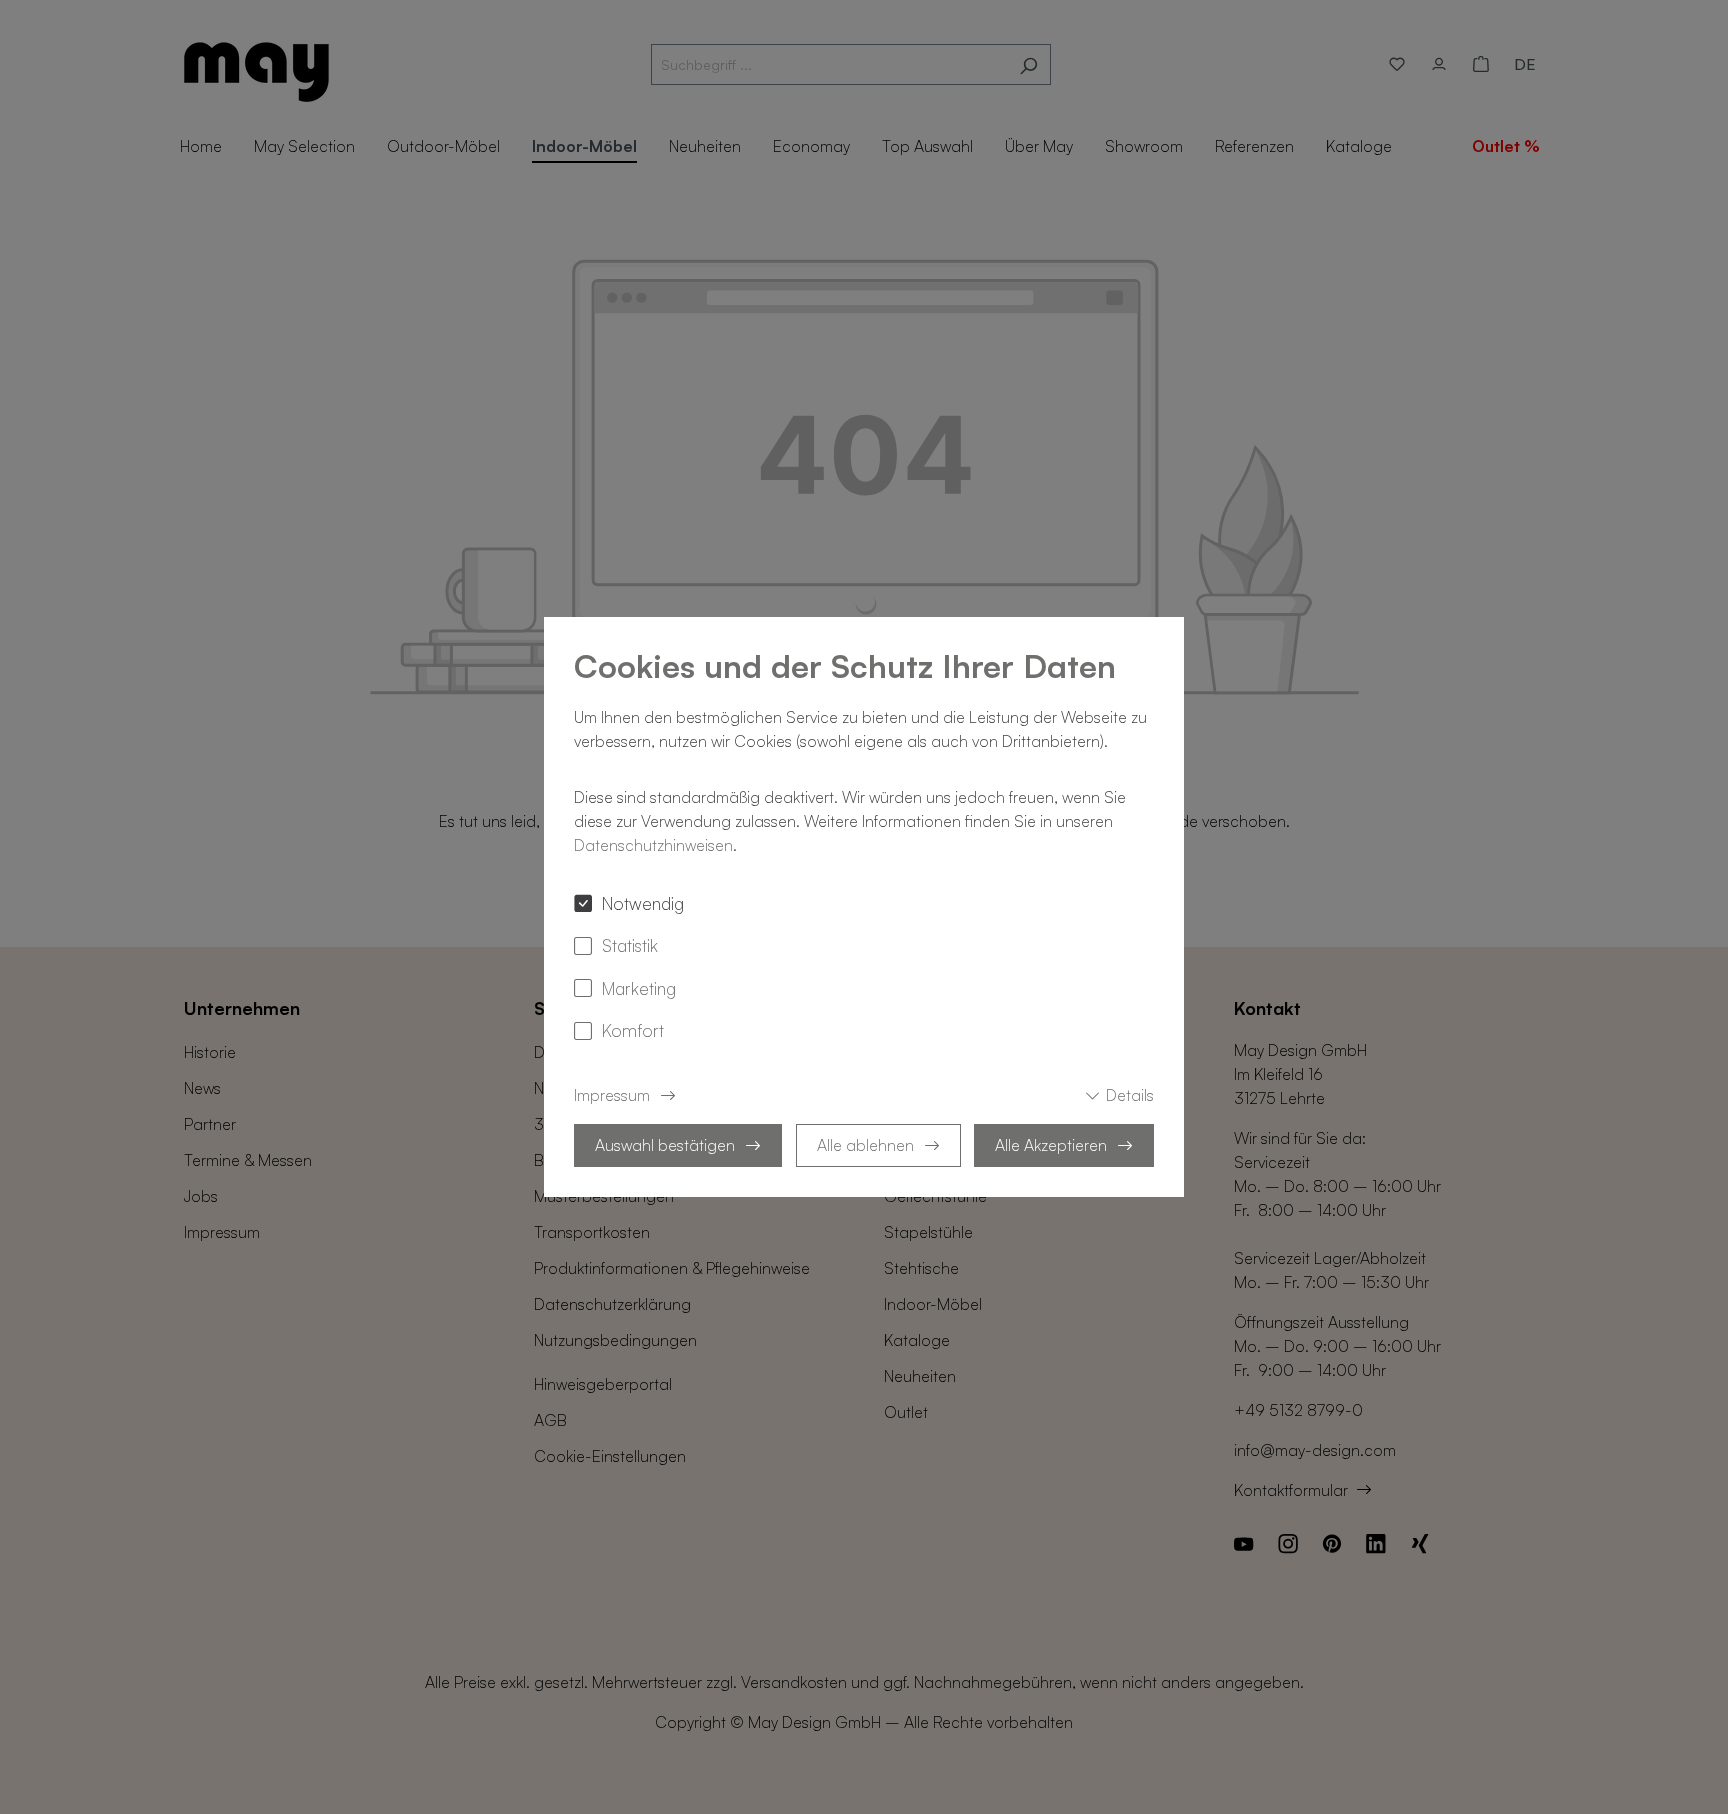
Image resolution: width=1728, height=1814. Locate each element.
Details (1130, 1095)
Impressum (612, 1095)
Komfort (633, 1030)
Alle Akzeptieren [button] (1051, 1145)
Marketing (639, 988)
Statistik (630, 945)
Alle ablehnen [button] (865, 1145)
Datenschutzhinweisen (653, 845)
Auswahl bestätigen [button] (665, 1145)
